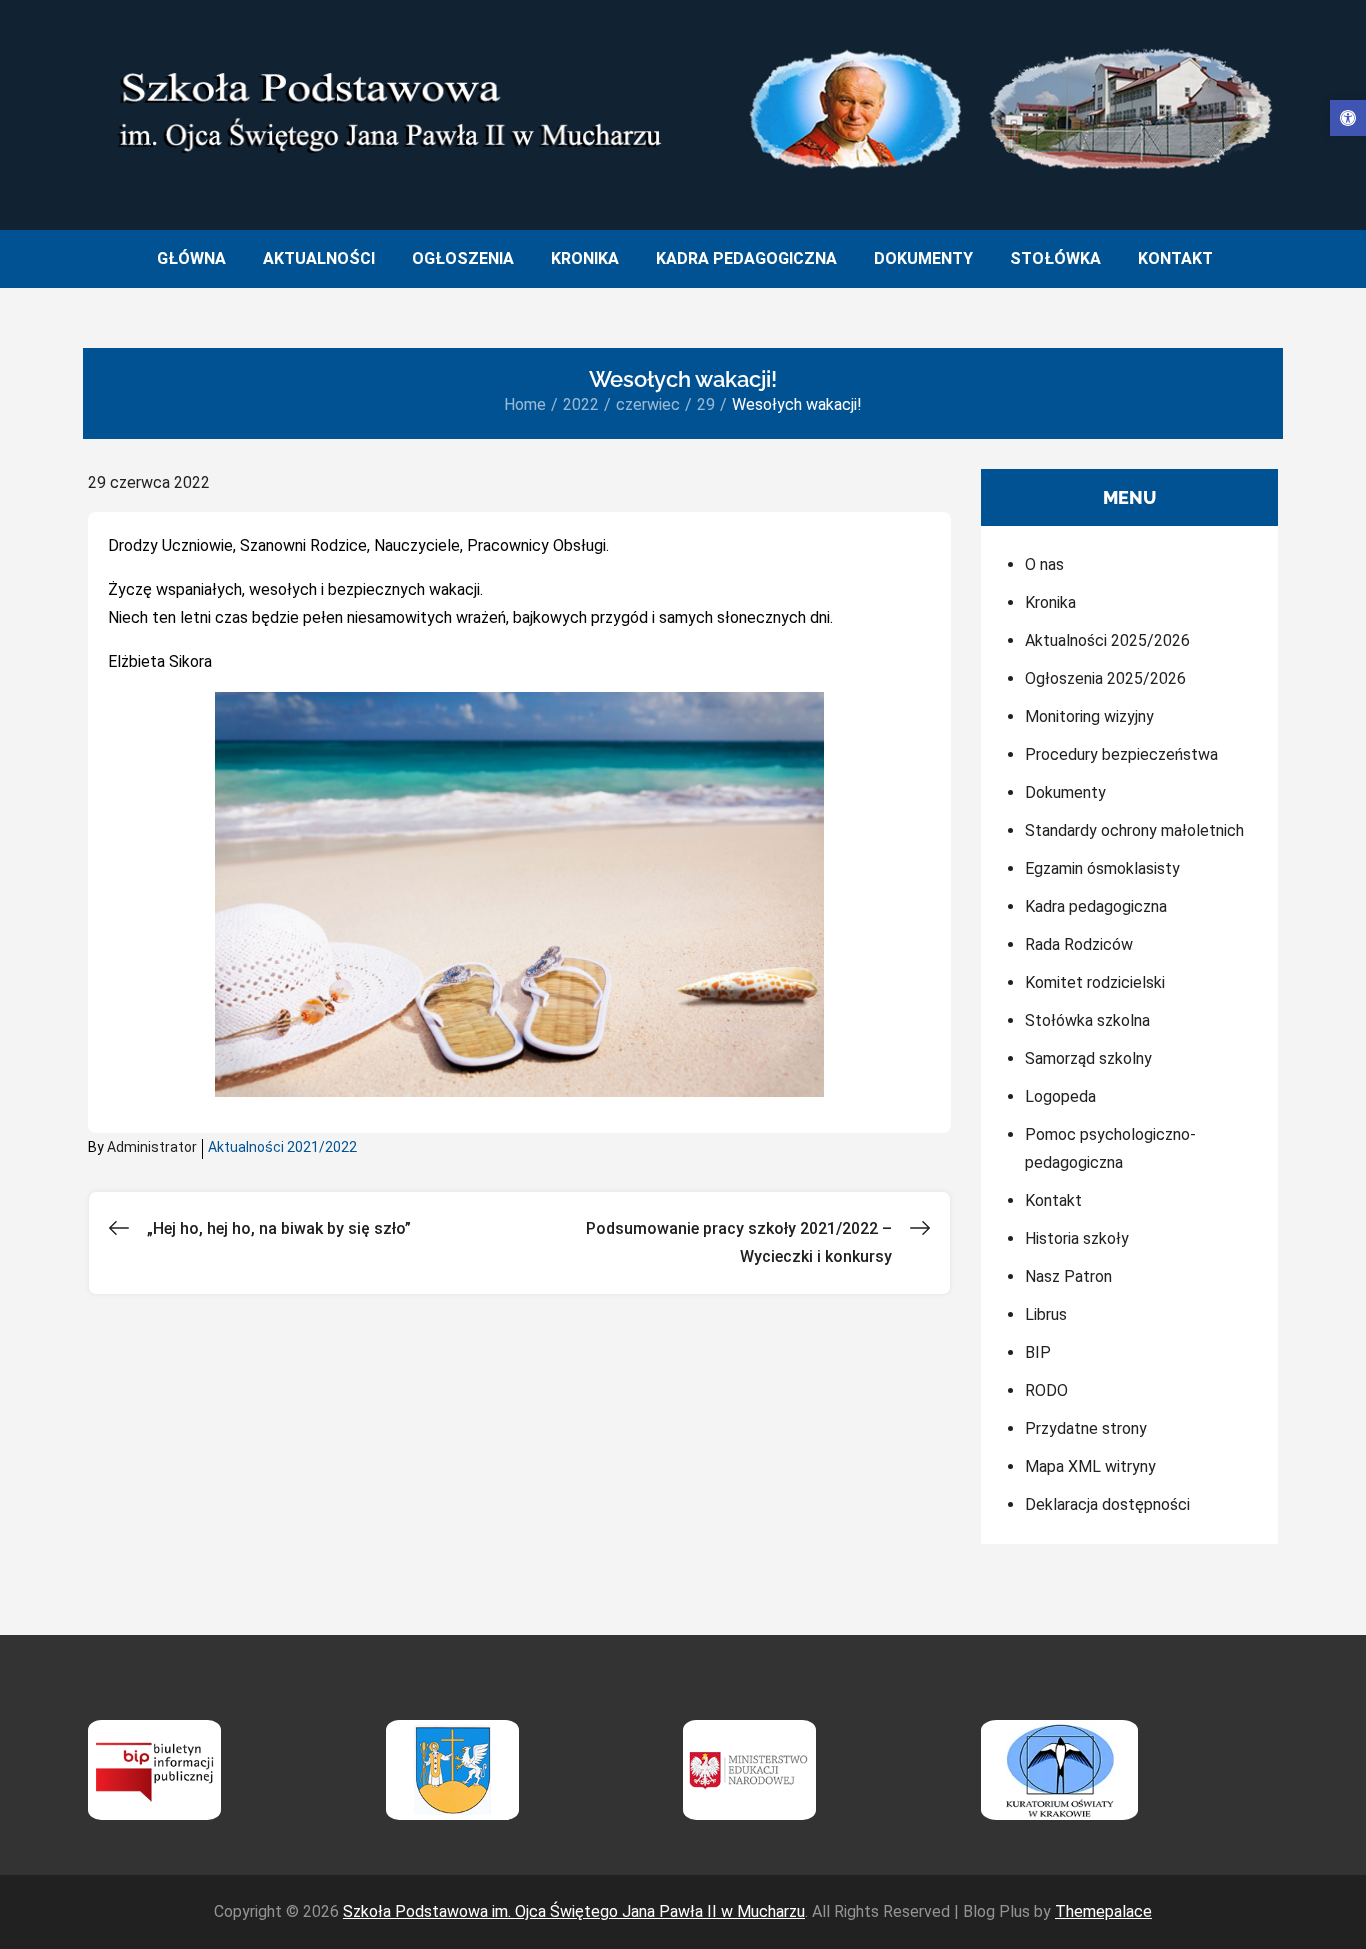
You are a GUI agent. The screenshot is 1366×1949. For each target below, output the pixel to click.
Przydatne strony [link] (1086, 1428)
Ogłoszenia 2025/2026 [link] (1105, 678)
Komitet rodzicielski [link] (1095, 982)
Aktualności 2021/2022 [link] (282, 1147)
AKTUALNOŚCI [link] (319, 258)
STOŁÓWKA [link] (1055, 258)
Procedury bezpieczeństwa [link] (1121, 754)
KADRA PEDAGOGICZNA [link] (746, 258)
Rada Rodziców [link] (1079, 944)
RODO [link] (1046, 1390)
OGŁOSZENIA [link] (463, 258)
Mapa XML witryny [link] (1090, 1466)
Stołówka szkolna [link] (1087, 1020)
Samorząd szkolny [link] (1088, 1058)
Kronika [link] (1050, 602)
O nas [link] (1044, 564)
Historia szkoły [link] (1077, 1238)
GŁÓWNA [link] (191, 258)
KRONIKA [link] (585, 258)
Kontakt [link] (1053, 1200)
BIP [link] (1038, 1352)
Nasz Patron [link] (1068, 1276)
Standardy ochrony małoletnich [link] (1134, 830)
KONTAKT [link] (1175, 258)
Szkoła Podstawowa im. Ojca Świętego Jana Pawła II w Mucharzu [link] (574, 1911)
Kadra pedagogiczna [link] (1096, 906)
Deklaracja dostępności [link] (1107, 1504)
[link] (1348, 118)
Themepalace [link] (1103, 1911)
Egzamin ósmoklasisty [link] (1102, 868)
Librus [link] (1046, 1314)
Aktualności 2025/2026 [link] (1107, 640)
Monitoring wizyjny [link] (1089, 716)
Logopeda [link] (1060, 1096)
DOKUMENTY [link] (923, 258)
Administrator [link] (152, 1147)
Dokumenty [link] (1065, 792)
